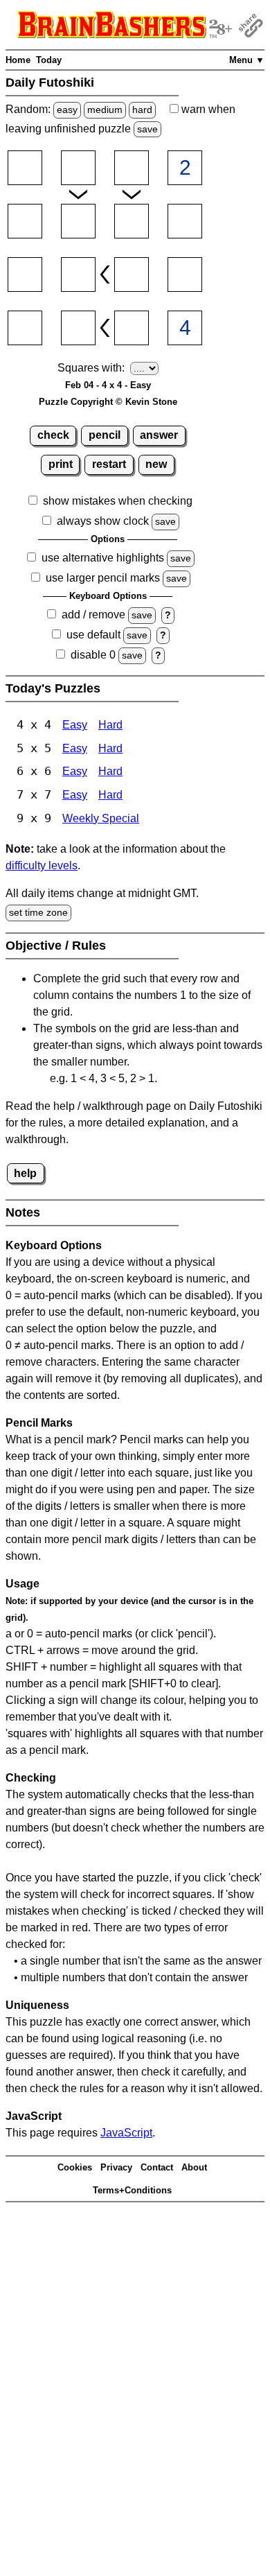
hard (142, 110)
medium (105, 110)
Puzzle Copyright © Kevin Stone (108, 402)
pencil (105, 435)
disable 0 (93, 655)
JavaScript (126, 2133)
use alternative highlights (103, 558)
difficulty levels (42, 865)
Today (49, 60)
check (53, 435)
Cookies (75, 2167)
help (25, 1173)
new (156, 464)
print (61, 464)
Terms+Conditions (132, 2190)
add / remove (93, 615)
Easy (75, 725)
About (194, 2167)
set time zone (38, 912)
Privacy (116, 2167)
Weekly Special (101, 818)
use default (93, 635)
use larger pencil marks (103, 578)
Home (18, 60)
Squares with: (91, 368)
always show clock (103, 521)
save (147, 129)
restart (109, 464)
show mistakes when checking (118, 501)
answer (159, 435)
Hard (110, 725)
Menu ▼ (247, 60)
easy (67, 110)
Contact (157, 2167)
